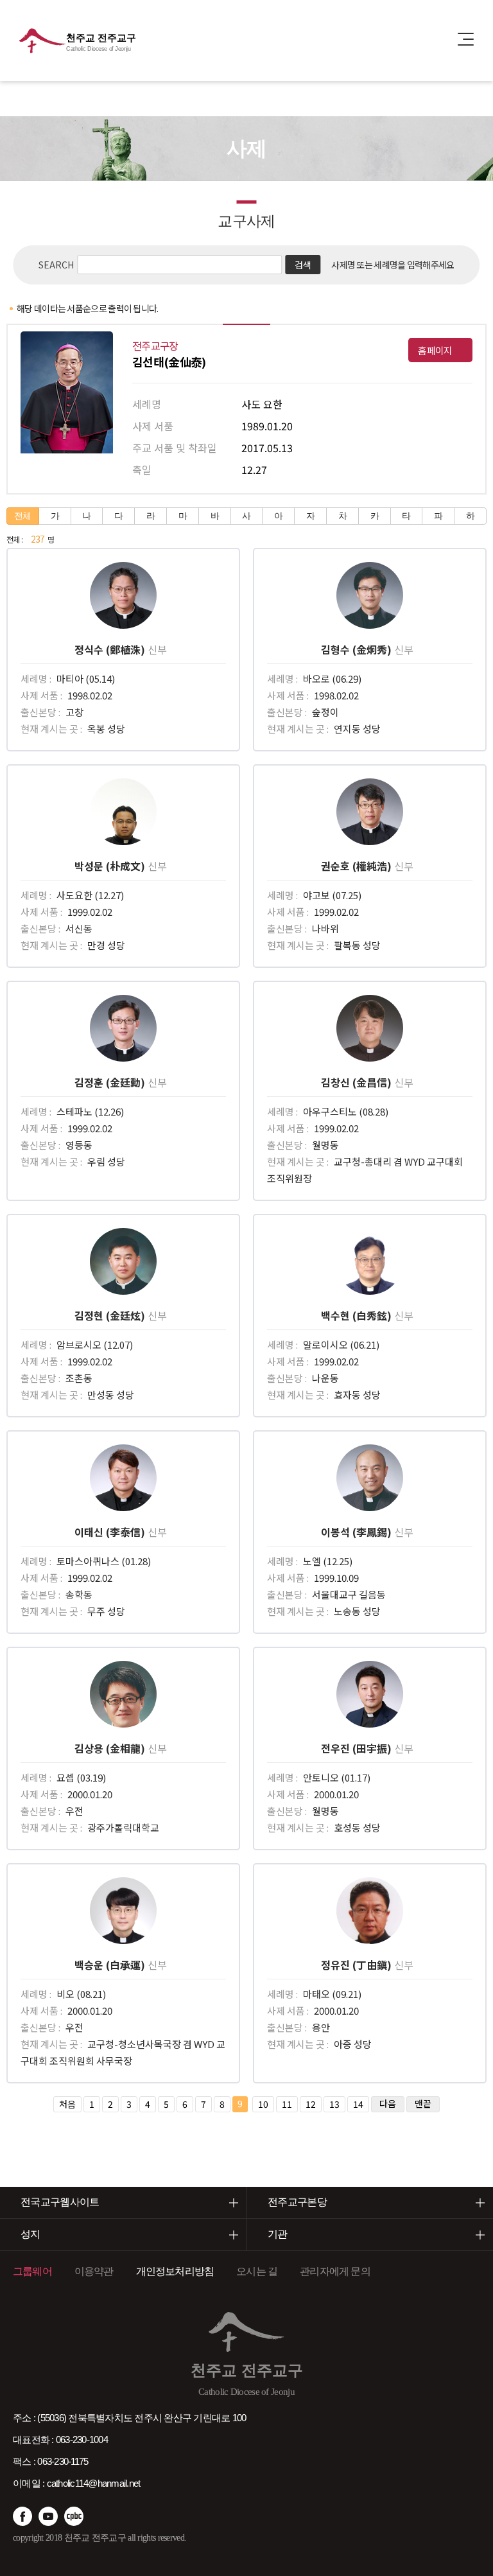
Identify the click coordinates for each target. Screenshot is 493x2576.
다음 (388, 2103)
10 (263, 2104)
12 (311, 2104)
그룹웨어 (32, 2271)
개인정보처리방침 (175, 2271)
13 (334, 2104)
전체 (23, 516)
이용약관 (94, 2271)
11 (287, 2104)
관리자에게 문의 (335, 2271)
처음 (67, 2104)
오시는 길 (257, 2271)
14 (358, 2104)
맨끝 (423, 2103)
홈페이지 (435, 350)
